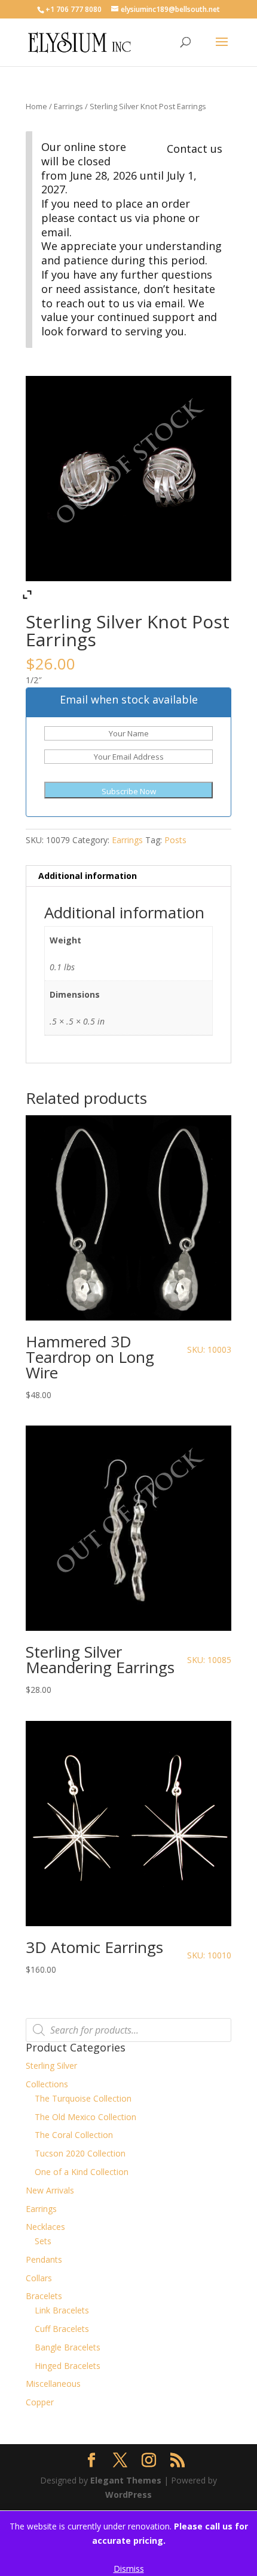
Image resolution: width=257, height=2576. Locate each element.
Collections (47, 2084)
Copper (40, 2402)
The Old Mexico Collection (85, 2117)
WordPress (128, 2495)
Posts (175, 840)
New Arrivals (50, 2190)
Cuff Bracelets (62, 2329)
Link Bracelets (62, 2310)
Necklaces (45, 2227)
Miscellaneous (53, 2384)
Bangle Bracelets (68, 2347)
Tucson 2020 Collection (80, 2153)
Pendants (44, 2259)
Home (36, 106)
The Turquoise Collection (83, 2098)
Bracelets (44, 2296)
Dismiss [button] (129, 2569)
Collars (39, 2278)
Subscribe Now (129, 791)
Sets (43, 2241)
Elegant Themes (126, 2480)
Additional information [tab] (88, 876)
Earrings (68, 106)
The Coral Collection (74, 2135)
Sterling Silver (51, 2066)
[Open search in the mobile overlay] (128, 2030)
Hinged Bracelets (68, 2366)
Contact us (195, 149)
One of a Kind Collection (82, 2172)
